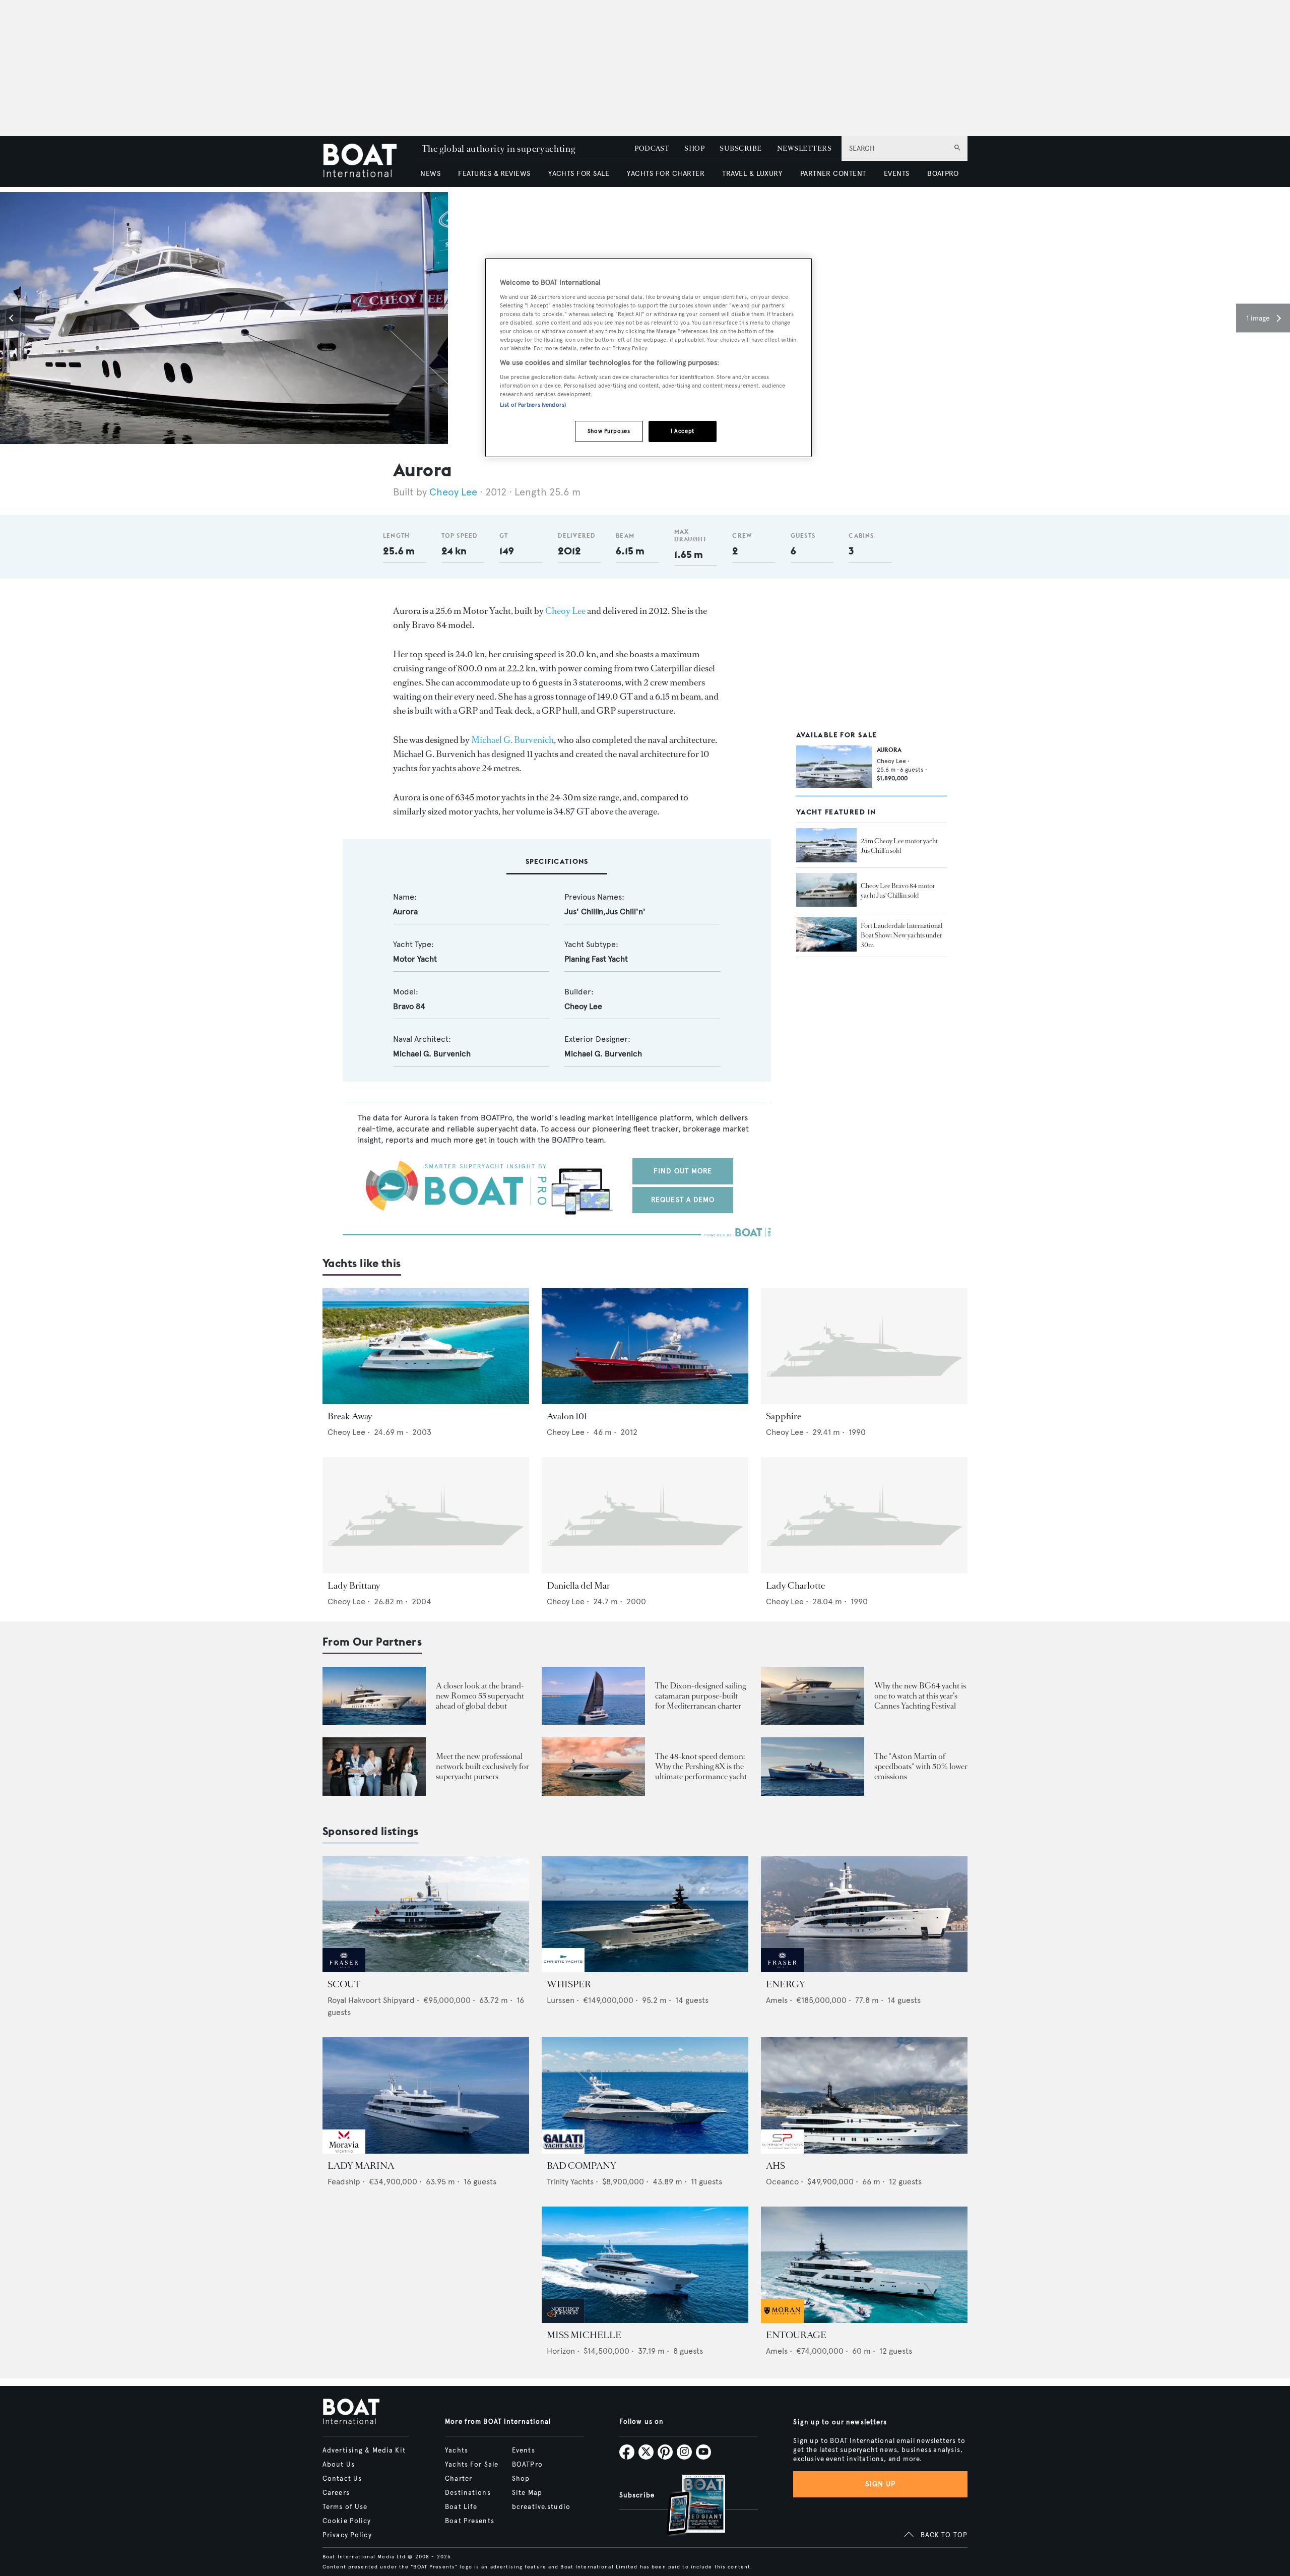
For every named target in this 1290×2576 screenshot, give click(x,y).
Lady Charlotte (795, 1586)
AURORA (889, 750)
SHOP (694, 148)
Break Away (350, 1416)
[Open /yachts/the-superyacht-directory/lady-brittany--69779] (426, 1515)
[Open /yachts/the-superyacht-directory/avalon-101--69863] (645, 1346)
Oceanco (782, 2182)
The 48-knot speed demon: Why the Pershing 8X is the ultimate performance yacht (701, 1766)
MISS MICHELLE (584, 2335)
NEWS (430, 174)
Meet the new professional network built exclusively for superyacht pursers (482, 1766)
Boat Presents (470, 2521)
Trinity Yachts (570, 2182)
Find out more (683, 1171)
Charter (459, 2479)
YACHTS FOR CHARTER (666, 174)
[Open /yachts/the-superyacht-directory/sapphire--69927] (864, 1346)
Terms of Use (345, 2507)
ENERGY (786, 1984)
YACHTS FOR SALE (579, 174)
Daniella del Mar (578, 1586)
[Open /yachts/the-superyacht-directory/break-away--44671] (426, 1346)
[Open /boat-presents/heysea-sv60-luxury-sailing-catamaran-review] (593, 1696)
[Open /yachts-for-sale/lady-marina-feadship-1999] (426, 2095)
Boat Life (461, 2507)
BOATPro (527, 2465)
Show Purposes (609, 431)
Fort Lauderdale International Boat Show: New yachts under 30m (901, 935)
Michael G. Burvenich (512, 740)
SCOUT (344, 1984)
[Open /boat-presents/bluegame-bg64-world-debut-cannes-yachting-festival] (813, 1696)
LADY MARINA (361, 2166)
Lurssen (561, 2000)
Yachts (457, 2451)
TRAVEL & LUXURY (752, 174)
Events (524, 2451)
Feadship (344, 2182)
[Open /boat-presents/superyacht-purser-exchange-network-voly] (374, 1766)
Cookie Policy (347, 2521)
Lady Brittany (354, 1586)
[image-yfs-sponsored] (344, 1969)
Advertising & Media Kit (364, 2451)
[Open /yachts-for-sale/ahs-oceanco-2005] (864, 2095)
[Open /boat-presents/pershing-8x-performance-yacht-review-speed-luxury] (593, 1766)
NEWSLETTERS (804, 148)
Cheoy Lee (453, 492)
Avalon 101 (567, 1416)
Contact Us (342, 2479)
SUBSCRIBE (740, 148)
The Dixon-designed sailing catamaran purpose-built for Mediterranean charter (700, 1696)
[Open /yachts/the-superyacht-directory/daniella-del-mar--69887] (645, 1515)
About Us (339, 2465)
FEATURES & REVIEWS (494, 174)
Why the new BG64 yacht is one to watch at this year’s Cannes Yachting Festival (920, 1696)
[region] (649, 358)
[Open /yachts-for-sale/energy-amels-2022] (864, 1914)
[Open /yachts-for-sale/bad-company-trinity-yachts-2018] (645, 2095)
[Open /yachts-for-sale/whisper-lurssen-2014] (645, 1914)
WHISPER (569, 1984)
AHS (776, 2166)
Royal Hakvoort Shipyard (371, 2000)
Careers (336, 2493)
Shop (521, 2479)
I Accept (683, 431)
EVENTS (897, 174)
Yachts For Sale (472, 2465)
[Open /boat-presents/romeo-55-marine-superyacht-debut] (374, 1696)
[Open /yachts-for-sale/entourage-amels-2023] (864, 2265)
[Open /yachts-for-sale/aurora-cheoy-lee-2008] (834, 767)
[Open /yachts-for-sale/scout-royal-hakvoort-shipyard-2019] (426, 1914)
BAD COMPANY (582, 2166)
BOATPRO (943, 174)
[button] (13, 318)
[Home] (367, 162)
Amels (777, 2000)
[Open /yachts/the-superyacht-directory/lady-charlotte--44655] (864, 1515)
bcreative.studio (541, 2507)
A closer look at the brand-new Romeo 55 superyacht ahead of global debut (480, 1696)
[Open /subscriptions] (687, 2506)
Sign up (880, 2484)
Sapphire (784, 1416)
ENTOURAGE (796, 2335)
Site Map (527, 2493)
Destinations (468, 2493)
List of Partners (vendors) (533, 405)
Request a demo (683, 1200)
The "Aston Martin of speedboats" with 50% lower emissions (921, 1766)
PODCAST (652, 148)
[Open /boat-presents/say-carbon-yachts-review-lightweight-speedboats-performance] (813, 1766)
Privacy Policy (347, 2535)
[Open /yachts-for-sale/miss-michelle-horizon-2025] (645, 2265)
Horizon (561, 2351)
